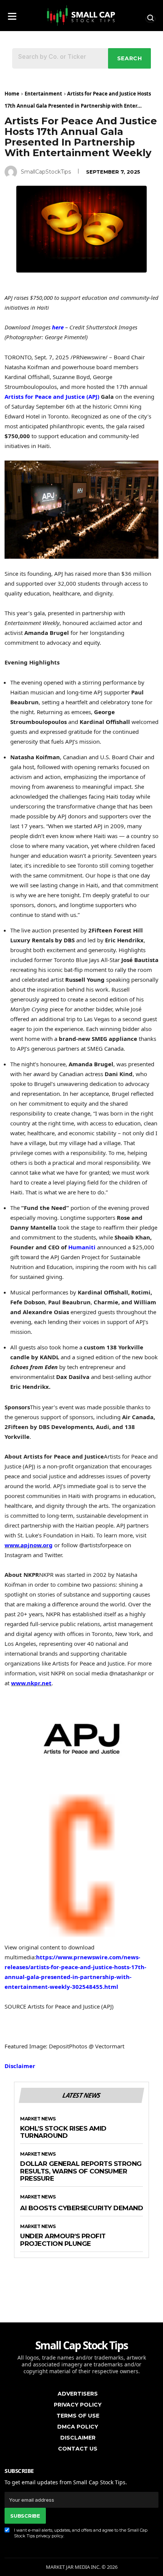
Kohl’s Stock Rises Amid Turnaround (63, 2132)
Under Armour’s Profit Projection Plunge (63, 2240)
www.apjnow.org (29, 1545)
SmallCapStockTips (46, 172)
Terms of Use (78, 2416)
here (58, 327)
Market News (38, 2119)
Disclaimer (20, 2066)
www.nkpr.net (31, 1683)
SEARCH (130, 58)
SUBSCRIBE (25, 2516)
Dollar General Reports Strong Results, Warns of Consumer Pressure (81, 2171)
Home (12, 94)
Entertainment (43, 94)
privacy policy (50, 2536)
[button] (12, 14)
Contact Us (78, 2449)
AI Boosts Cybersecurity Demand (81, 2208)
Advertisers (78, 2394)
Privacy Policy (78, 2405)
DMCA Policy (78, 2427)
